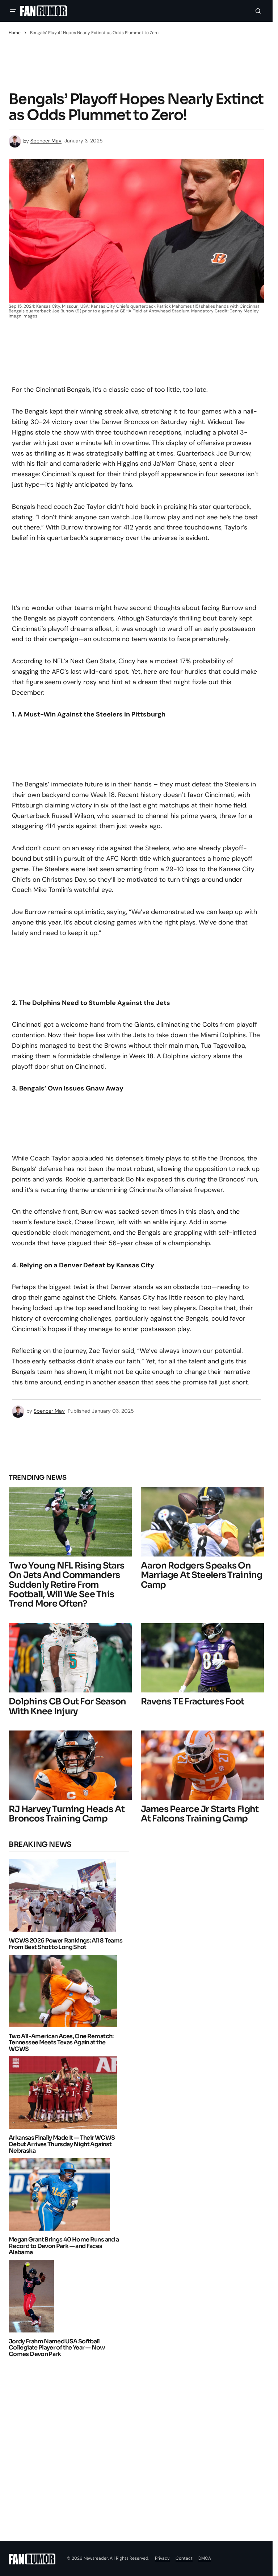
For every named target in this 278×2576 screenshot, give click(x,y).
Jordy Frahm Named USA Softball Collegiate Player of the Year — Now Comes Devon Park (57, 2348)
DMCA (205, 2558)
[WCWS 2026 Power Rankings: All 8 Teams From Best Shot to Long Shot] (64, 1895)
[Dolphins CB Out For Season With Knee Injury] (70, 1658)
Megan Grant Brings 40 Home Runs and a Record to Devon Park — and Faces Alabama (64, 2246)
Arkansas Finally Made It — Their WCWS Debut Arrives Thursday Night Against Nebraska (62, 2144)
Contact (184, 2558)
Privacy (162, 2558)
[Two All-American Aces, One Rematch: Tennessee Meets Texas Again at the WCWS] (65, 1991)
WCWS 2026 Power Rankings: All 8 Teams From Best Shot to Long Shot (66, 1944)
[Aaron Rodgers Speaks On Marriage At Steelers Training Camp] (203, 1522)
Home (15, 33)
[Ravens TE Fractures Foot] (203, 1658)
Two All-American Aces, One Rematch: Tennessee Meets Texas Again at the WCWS (61, 2043)
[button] (13, 11)
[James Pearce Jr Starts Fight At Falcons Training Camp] (203, 1765)
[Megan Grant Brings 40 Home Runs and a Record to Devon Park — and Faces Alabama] (61, 2194)
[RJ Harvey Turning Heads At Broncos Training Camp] (70, 1765)
